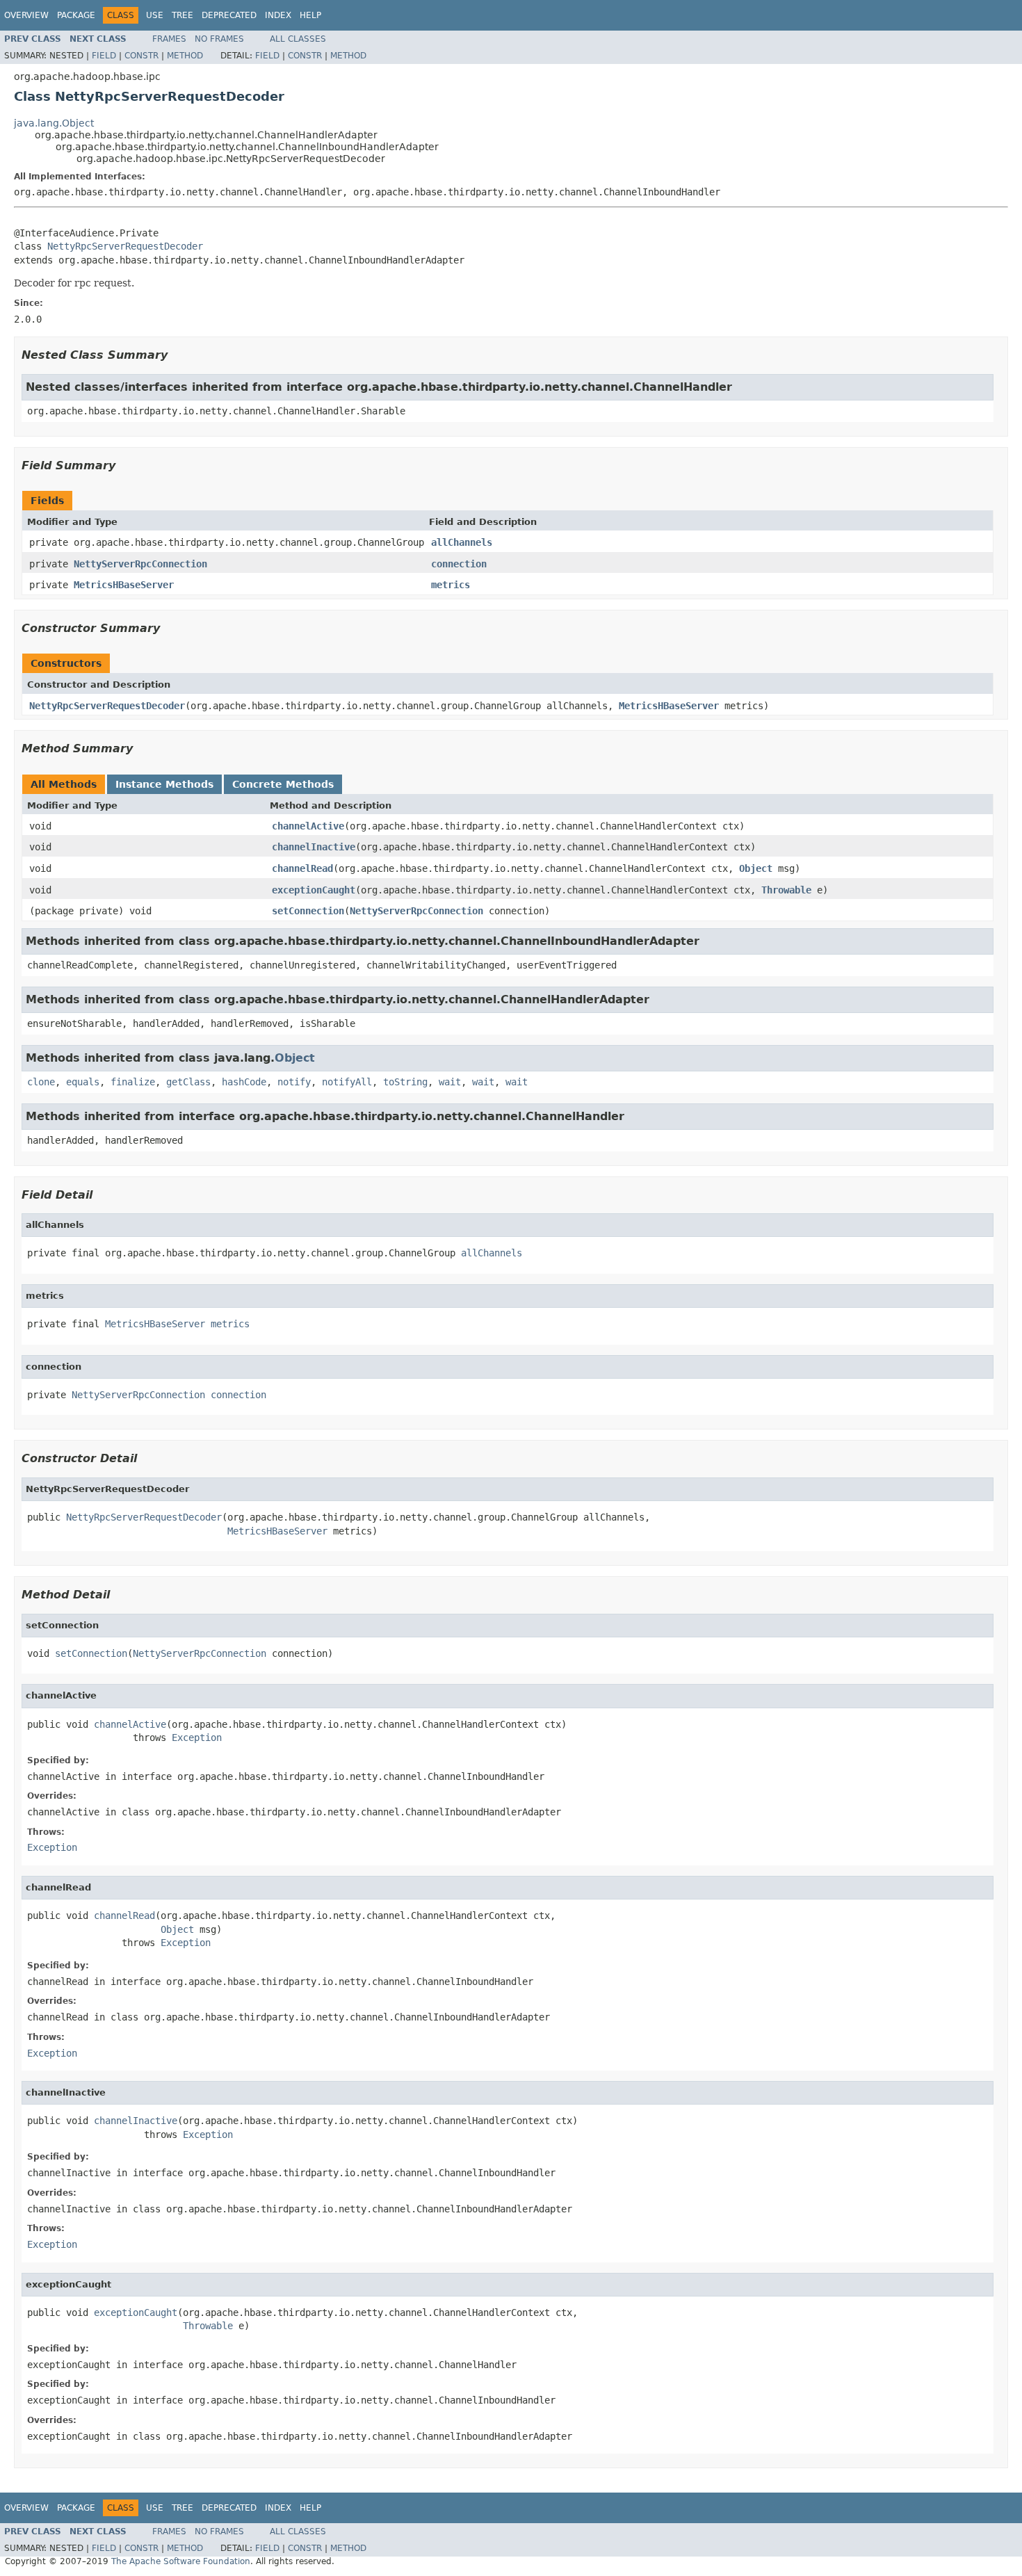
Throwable (786, 890)
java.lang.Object (54, 123)
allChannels (462, 542)
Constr (141, 56)
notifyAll (347, 1082)
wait (450, 1082)
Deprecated (229, 15)
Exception (197, 1737)
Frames (169, 39)
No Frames (219, 39)
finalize (133, 1082)
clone (41, 1082)
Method (185, 56)
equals (83, 1082)
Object (756, 868)
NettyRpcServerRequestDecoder (125, 246)
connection (459, 564)
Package (76, 15)
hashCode (244, 1082)
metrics (451, 585)
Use (155, 15)
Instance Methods (164, 784)
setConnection (308, 911)
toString (405, 1082)
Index (278, 15)
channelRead (302, 868)
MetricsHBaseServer (124, 585)
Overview (26, 15)
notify (294, 1082)
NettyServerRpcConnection (140, 564)
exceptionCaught (314, 890)
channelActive (308, 826)
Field (104, 56)
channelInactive (314, 847)
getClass (188, 1082)
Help (310, 15)
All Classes (298, 39)
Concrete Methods (283, 784)
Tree (182, 15)
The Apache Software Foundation (181, 2561)
